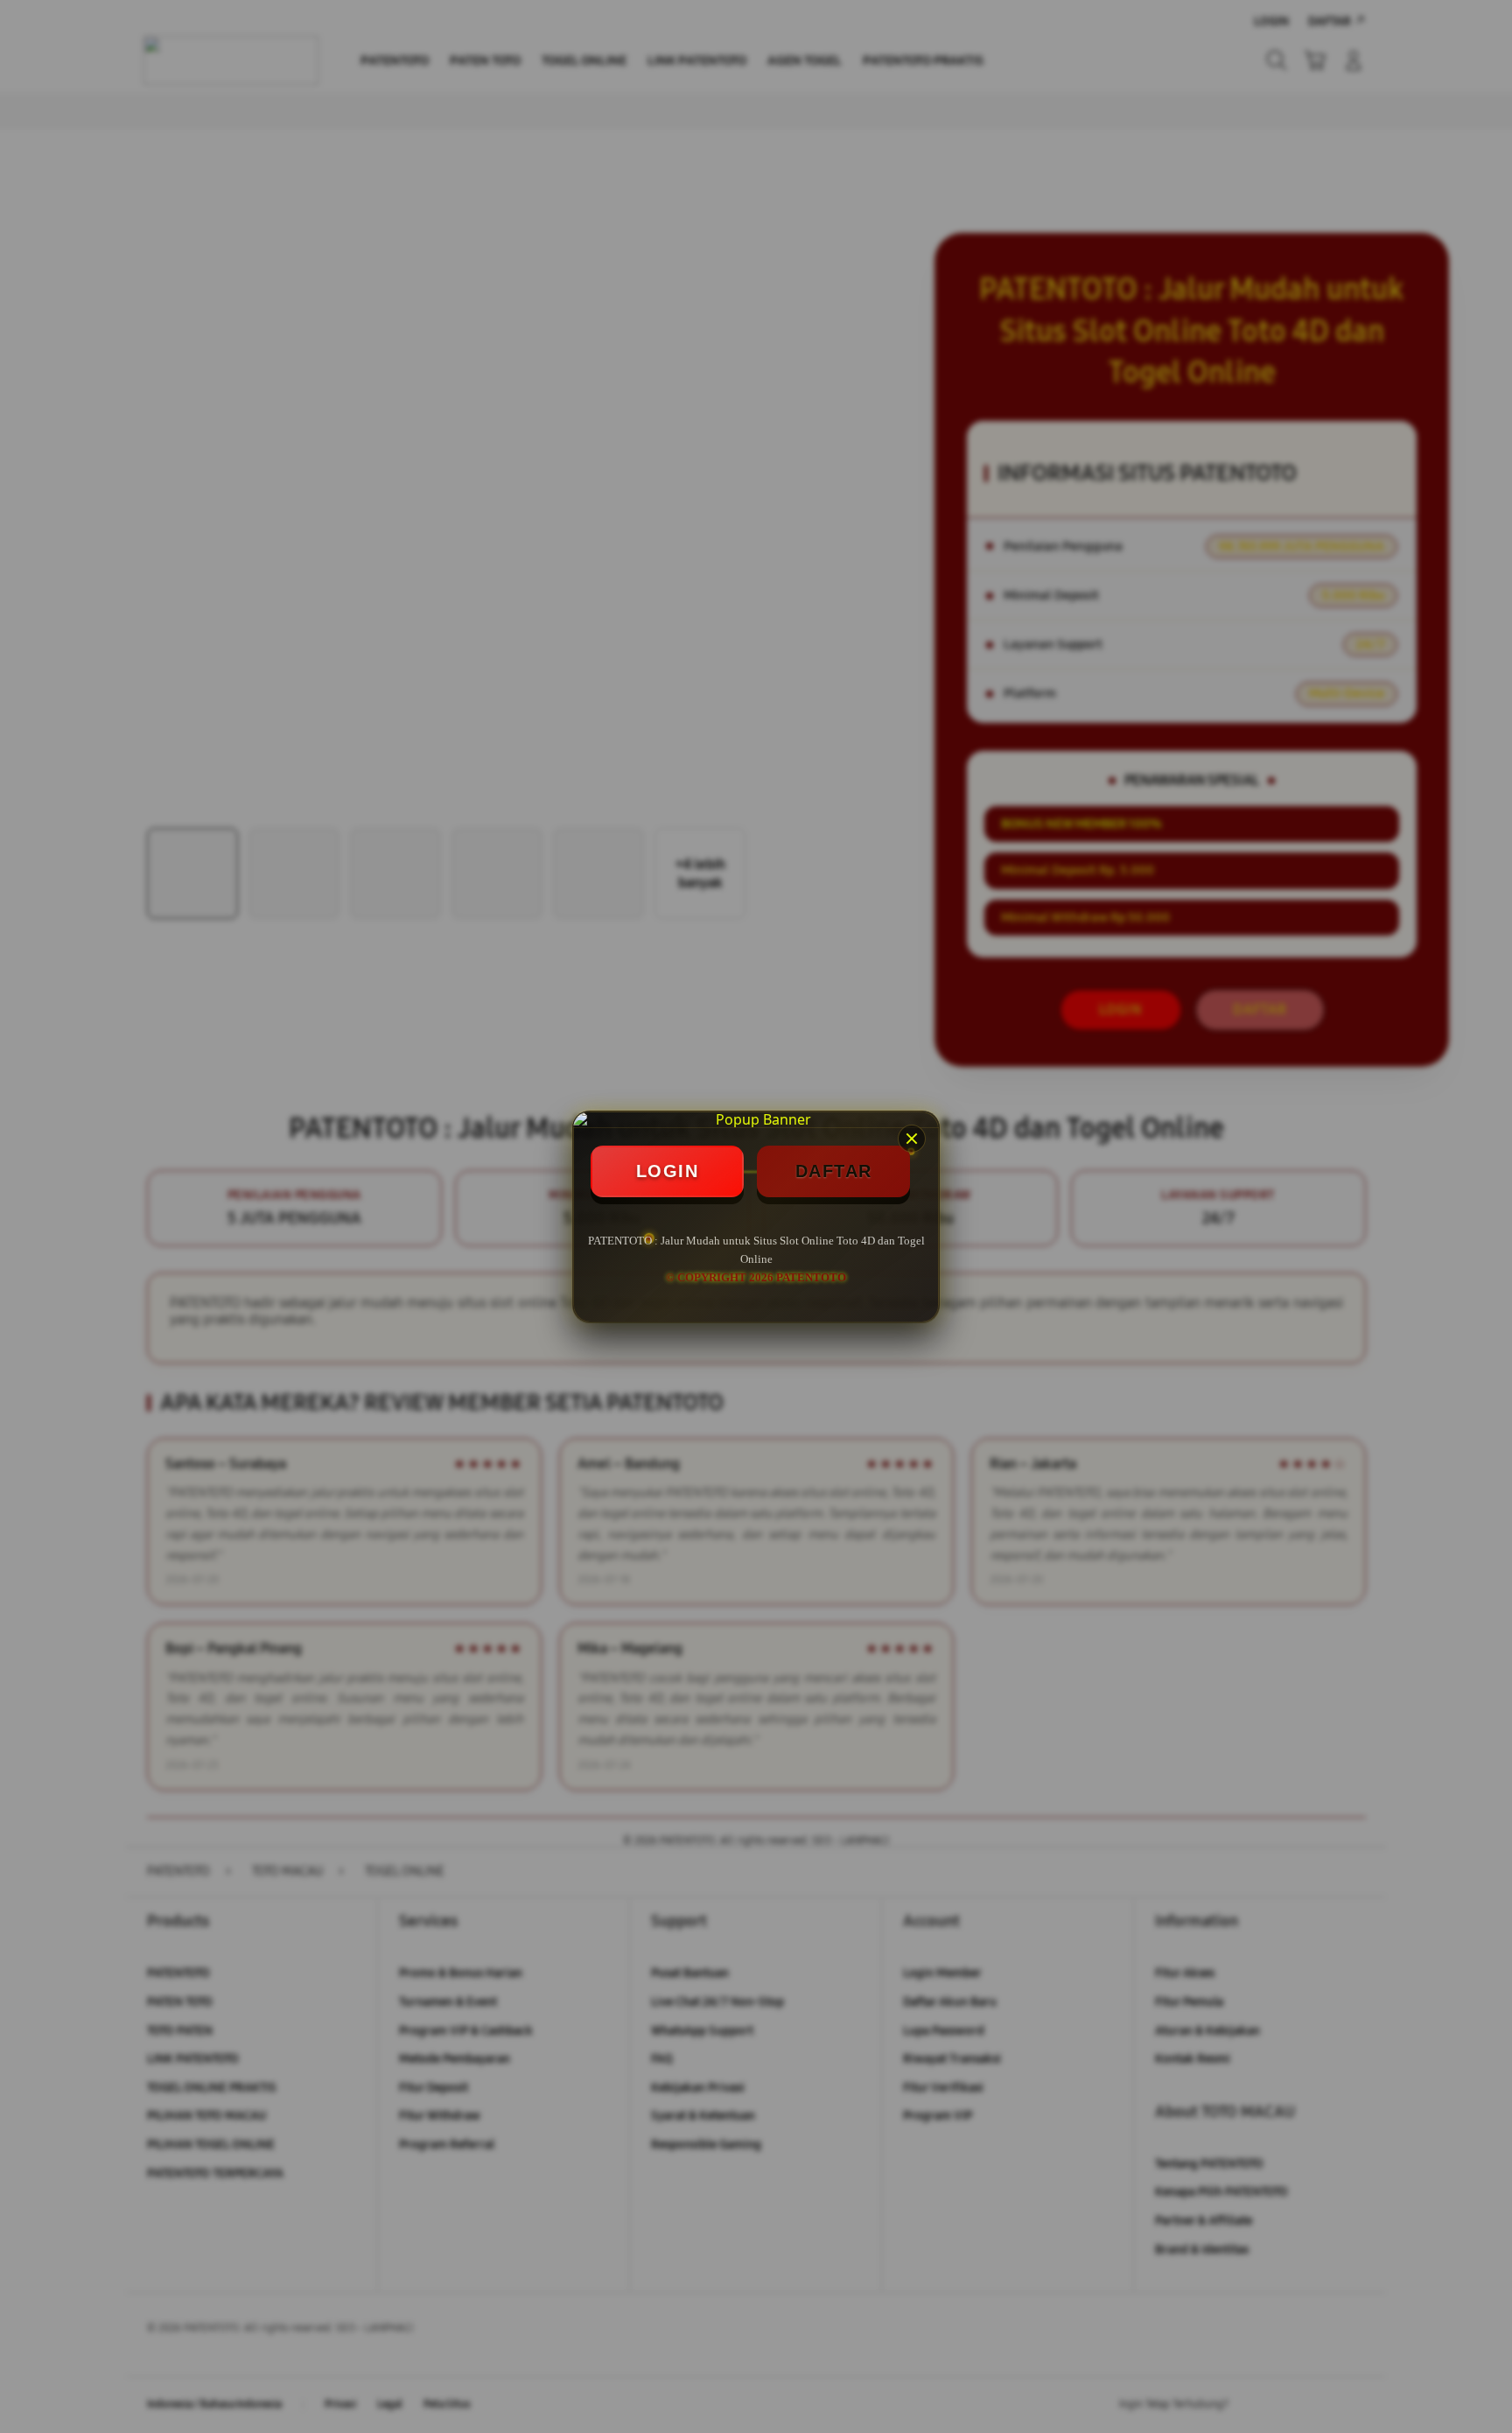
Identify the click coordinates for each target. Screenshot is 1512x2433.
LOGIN (668, 1171)
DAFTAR (834, 1171)
